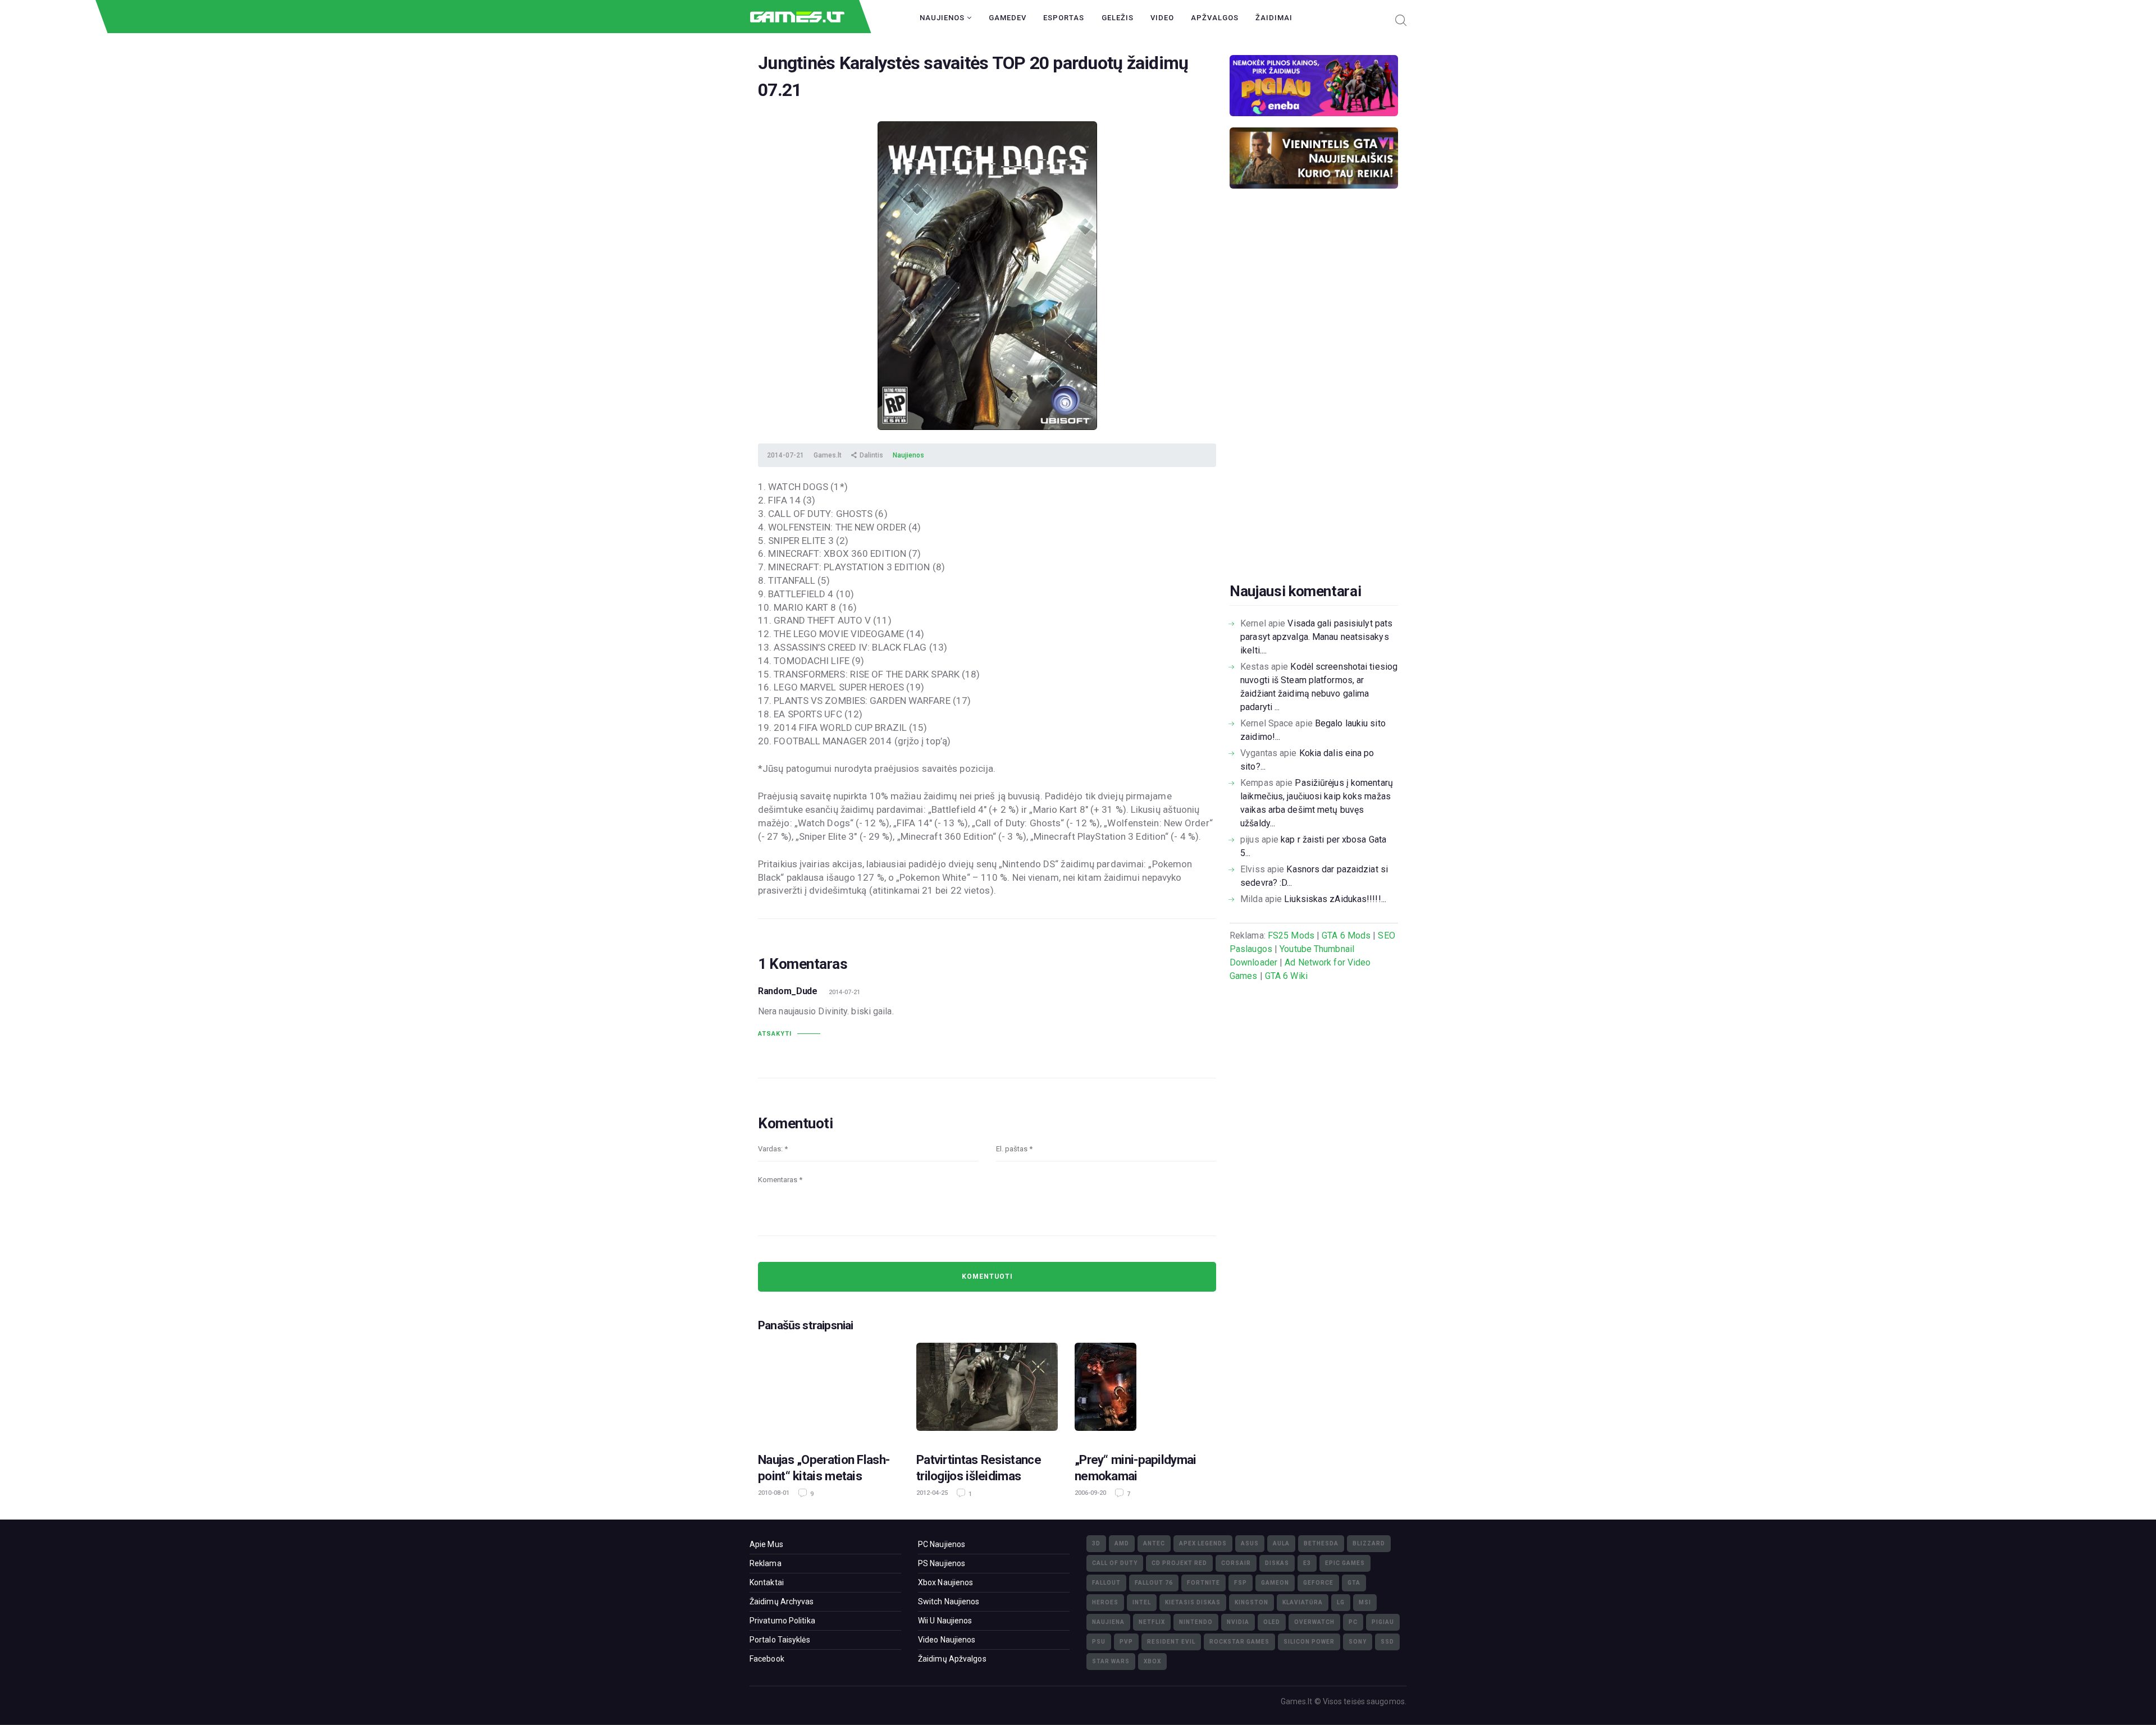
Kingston (1251, 1602)
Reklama (766, 1563)
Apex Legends (1203, 1543)
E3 (1307, 1563)
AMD (1122, 1543)
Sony (1358, 1642)
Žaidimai (1274, 18)
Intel (1142, 1602)
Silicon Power (1309, 1642)
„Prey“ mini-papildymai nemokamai (1136, 1468)
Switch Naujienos (949, 1602)
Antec (1154, 1543)
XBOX (1152, 1661)
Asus (1250, 1543)
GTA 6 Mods (1346, 935)
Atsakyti (775, 1034)
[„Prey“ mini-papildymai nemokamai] (1145, 1390)
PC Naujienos (942, 1544)
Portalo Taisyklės (780, 1640)
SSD (1387, 1642)
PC (1353, 1622)
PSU (1099, 1642)
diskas (1277, 1563)
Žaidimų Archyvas (782, 1602)
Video (1162, 18)
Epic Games (1345, 1563)
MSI (1365, 1602)
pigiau (1383, 1622)
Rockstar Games (1239, 1642)
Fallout (1106, 1583)
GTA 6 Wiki (1286, 976)
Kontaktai (767, 1582)
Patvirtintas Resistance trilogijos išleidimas (979, 1468)
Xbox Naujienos (945, 1582)
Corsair (1236, 1563)
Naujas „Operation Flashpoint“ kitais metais (824, 1468)
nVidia (1238, 1622)
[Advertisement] (1314, 403)
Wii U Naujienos (945, 1621)
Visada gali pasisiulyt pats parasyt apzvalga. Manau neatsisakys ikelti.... (1316, 637)
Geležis (1118, 18)
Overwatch (1314, 1622)
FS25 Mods (1291, 935)
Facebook (767, 1659)
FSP (1241, 1583)
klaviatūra (1303, 1602)
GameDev (1008, 18)
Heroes (1105, 1602)
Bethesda (1321, 1543)
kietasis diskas (1193, 1602)
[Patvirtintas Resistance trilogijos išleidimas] (987, 1390)
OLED (1272, 1622)
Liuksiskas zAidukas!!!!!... (1335, 899)
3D (1096, 1543)
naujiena (1108, 1622)
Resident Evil (1171, 1642)
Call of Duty (1115, 1563)
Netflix (1152, 1622)
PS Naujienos (942, 1563)
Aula (1281, 1543)
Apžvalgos (1215, 18)
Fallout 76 (1154, 1583)
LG (1341, 1602)
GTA (1354, 1583)
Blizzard (1369, 1543)
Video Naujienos (947, 1640)
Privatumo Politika (782, 1621)
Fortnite (1203, 1583)
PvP (1126, 1642)
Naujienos (943, 18)
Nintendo (1196, 1622)
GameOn (1275, 1583)
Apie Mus (766, 1544)
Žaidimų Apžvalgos (952, 1659)
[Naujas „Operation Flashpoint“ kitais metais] (829, 1390)
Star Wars (1111, 1661)
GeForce (1318, 1583)
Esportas (1064, 18)
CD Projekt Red (1179, 1563)
